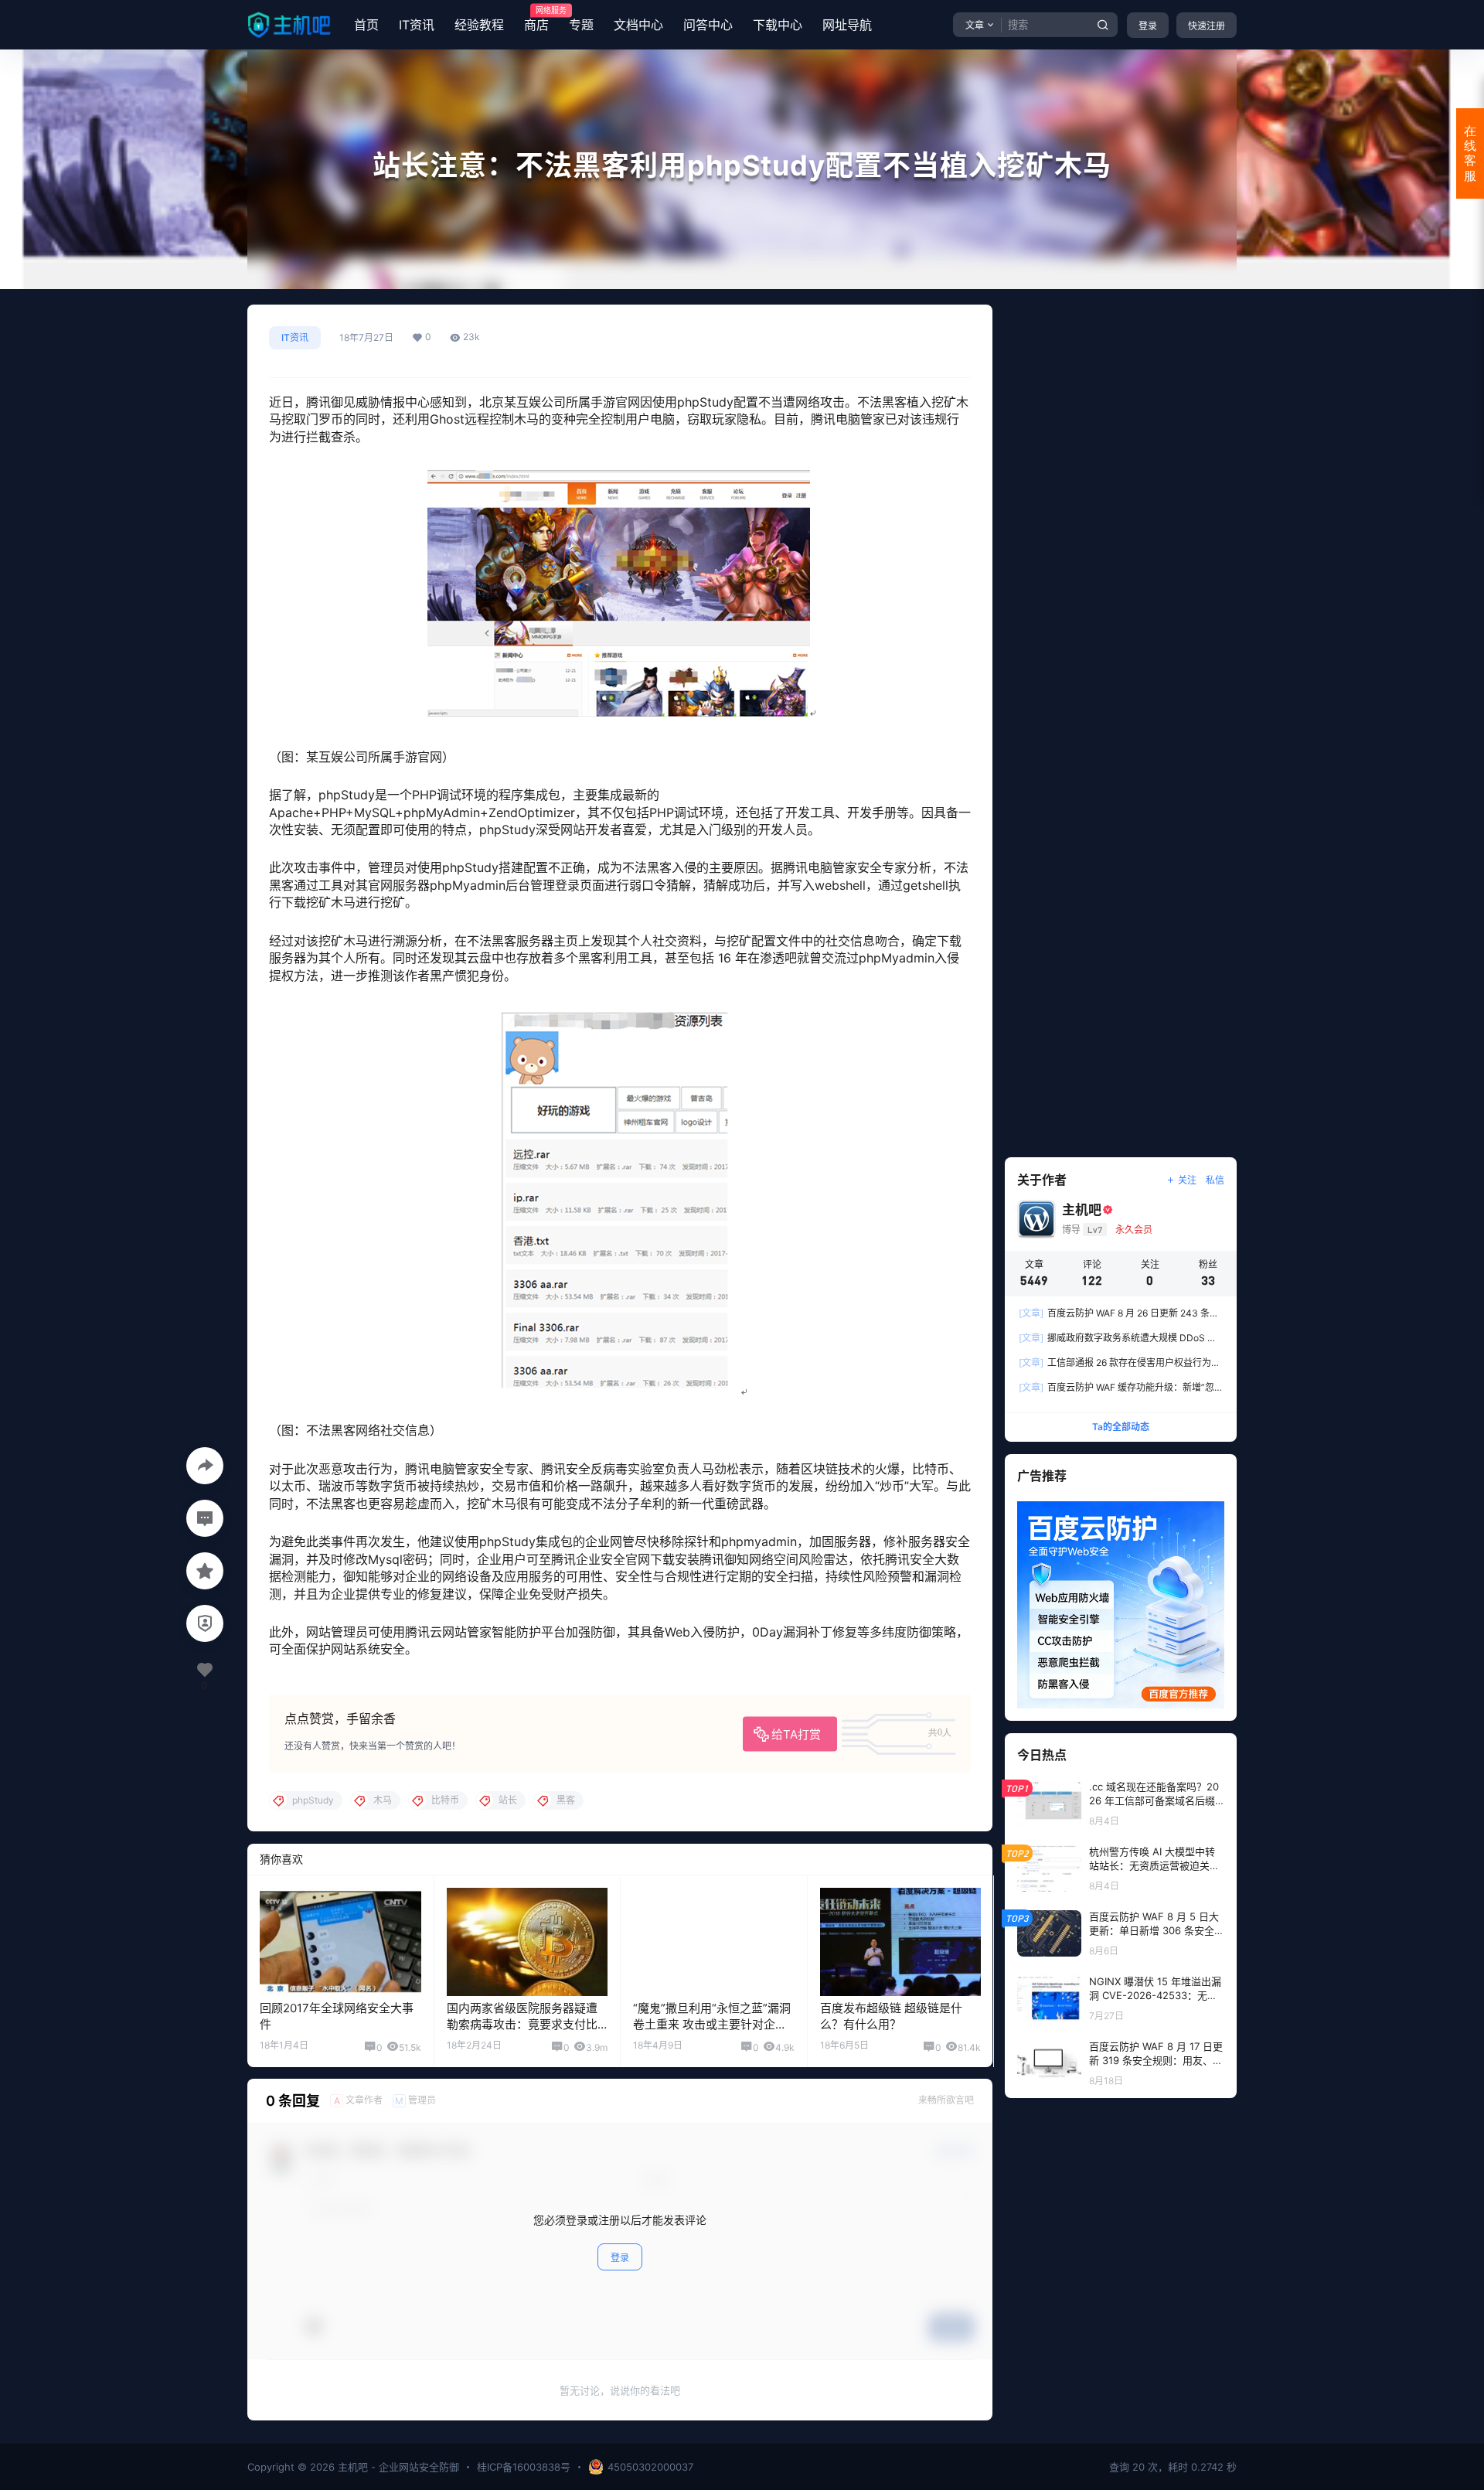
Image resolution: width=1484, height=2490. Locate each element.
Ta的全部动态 (1121, 1427)
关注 (1187, 1180)
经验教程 (479, 25)
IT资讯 (417, 25)
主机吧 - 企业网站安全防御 (397, 2467)
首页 (366, 25)
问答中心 (708, 25)
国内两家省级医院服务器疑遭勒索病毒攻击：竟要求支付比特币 (522, 2024)
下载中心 (778, 25)
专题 (581, 25)
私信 (1215, 1180)
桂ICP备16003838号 (524, 2467)
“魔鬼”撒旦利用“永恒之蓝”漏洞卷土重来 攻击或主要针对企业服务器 (712, 2024)
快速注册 (1207, 26)
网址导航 (847, 25)
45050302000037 (650, 2467)
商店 (536, 19)
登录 (1148, 26)
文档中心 (638, 25)
